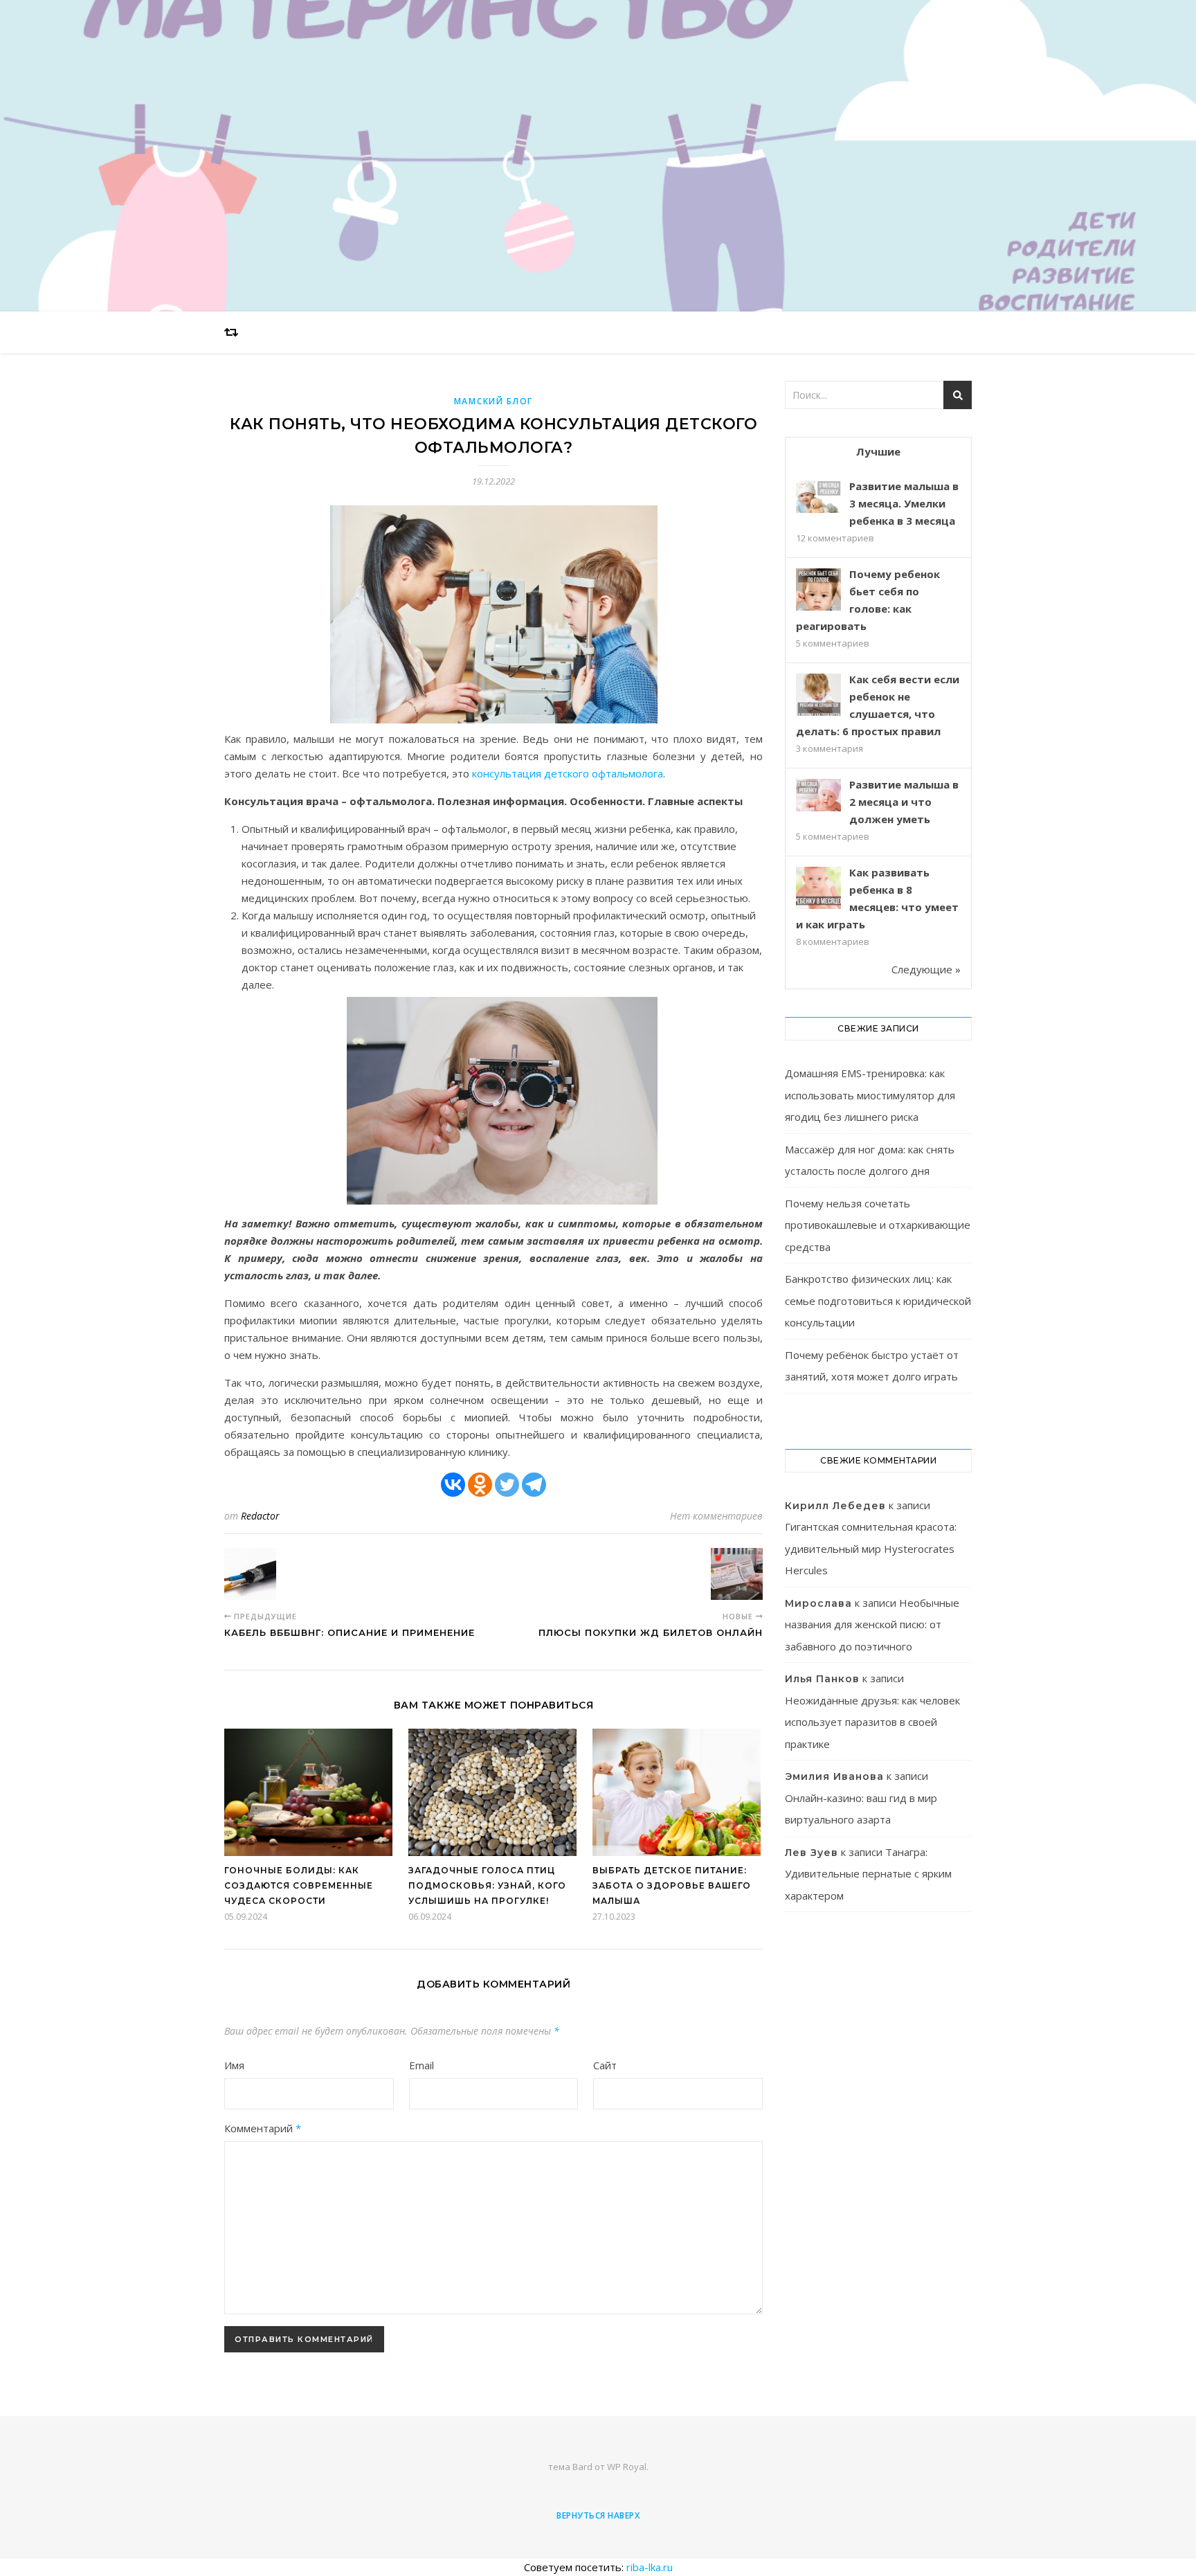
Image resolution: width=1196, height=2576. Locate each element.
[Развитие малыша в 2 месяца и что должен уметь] (818, 795)
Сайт (605, 2065)
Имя (234, 2065)
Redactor (260, 1516)
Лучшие (878, 451)
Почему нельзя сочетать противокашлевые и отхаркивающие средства (878, 1225)
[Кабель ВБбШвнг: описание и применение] (250, 1574)
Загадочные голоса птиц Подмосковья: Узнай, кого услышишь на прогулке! (487, 1885)
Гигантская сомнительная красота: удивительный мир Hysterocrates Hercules (871, 1548)
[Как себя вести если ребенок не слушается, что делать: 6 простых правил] (818, 696)
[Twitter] (507, 1485)
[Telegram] (534, 1485)
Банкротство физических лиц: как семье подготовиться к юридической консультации (878, 1300)
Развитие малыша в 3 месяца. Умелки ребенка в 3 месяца (904, 503)
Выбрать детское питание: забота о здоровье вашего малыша (672, 1885)
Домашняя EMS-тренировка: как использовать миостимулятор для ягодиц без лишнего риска (870, 1095)
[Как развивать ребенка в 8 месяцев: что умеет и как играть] (818, 889)
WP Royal (627, 2467)
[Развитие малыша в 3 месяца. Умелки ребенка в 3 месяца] (818, 497)
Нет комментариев (716, 1516)
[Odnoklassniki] (480, 1485)
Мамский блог (493, 401)
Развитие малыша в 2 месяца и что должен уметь (904, 802)
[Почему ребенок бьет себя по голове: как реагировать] (818, 591)
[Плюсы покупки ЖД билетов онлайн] (737, 1574)
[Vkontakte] (453, 1485)
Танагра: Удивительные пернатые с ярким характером (868, 1874)
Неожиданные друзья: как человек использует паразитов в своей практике (872, 1722)
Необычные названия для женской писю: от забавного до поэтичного (872, 1624)
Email (422, 2065)
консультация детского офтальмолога (568, 773)
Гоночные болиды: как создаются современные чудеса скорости (299, 1885)
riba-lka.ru (650, 2567)
